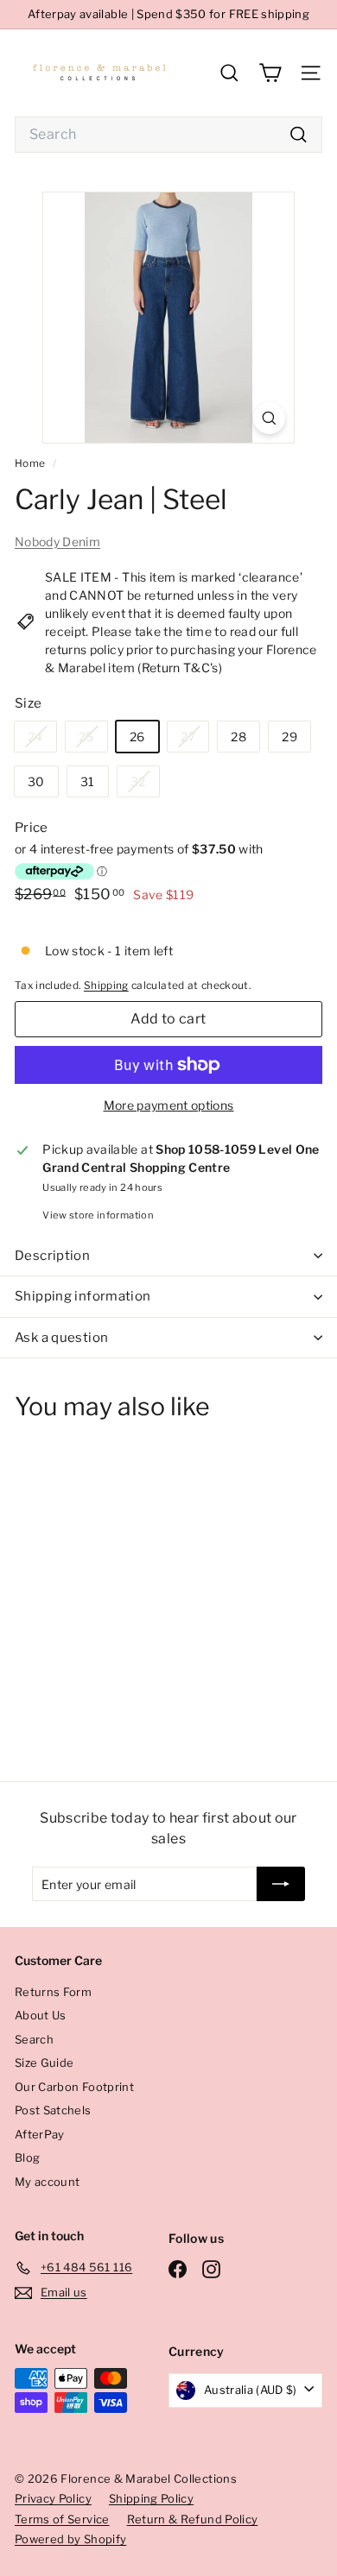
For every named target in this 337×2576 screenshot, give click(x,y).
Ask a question (61, 1338)
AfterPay (40, 2134)
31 (88, 781)
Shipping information (83, 1296)
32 (145, 785)
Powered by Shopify (70, 2539)
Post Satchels (53, 2110)
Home (32, 463)
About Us (41, 2015)
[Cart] (270, 73)
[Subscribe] (281, 1884)
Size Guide (45, 2063)
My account (48, 2182)
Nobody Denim (57, 542)
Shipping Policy (151, 2498)
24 (42, 740)
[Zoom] (269, 418)
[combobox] (168, 135)
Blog (27, 2157)
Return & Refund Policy (193, 2519)
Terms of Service (62, 2519)
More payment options (169, 1105)
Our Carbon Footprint (74, 2087)
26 (137, 737)
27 (194, 740)
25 (93, 740)
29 (289, 737)
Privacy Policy (53, 2498)
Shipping (106, 986)
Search (34, 2039)
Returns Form (53, 1992)
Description (52, 1256)
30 (36, 781)
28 (238, 737)
